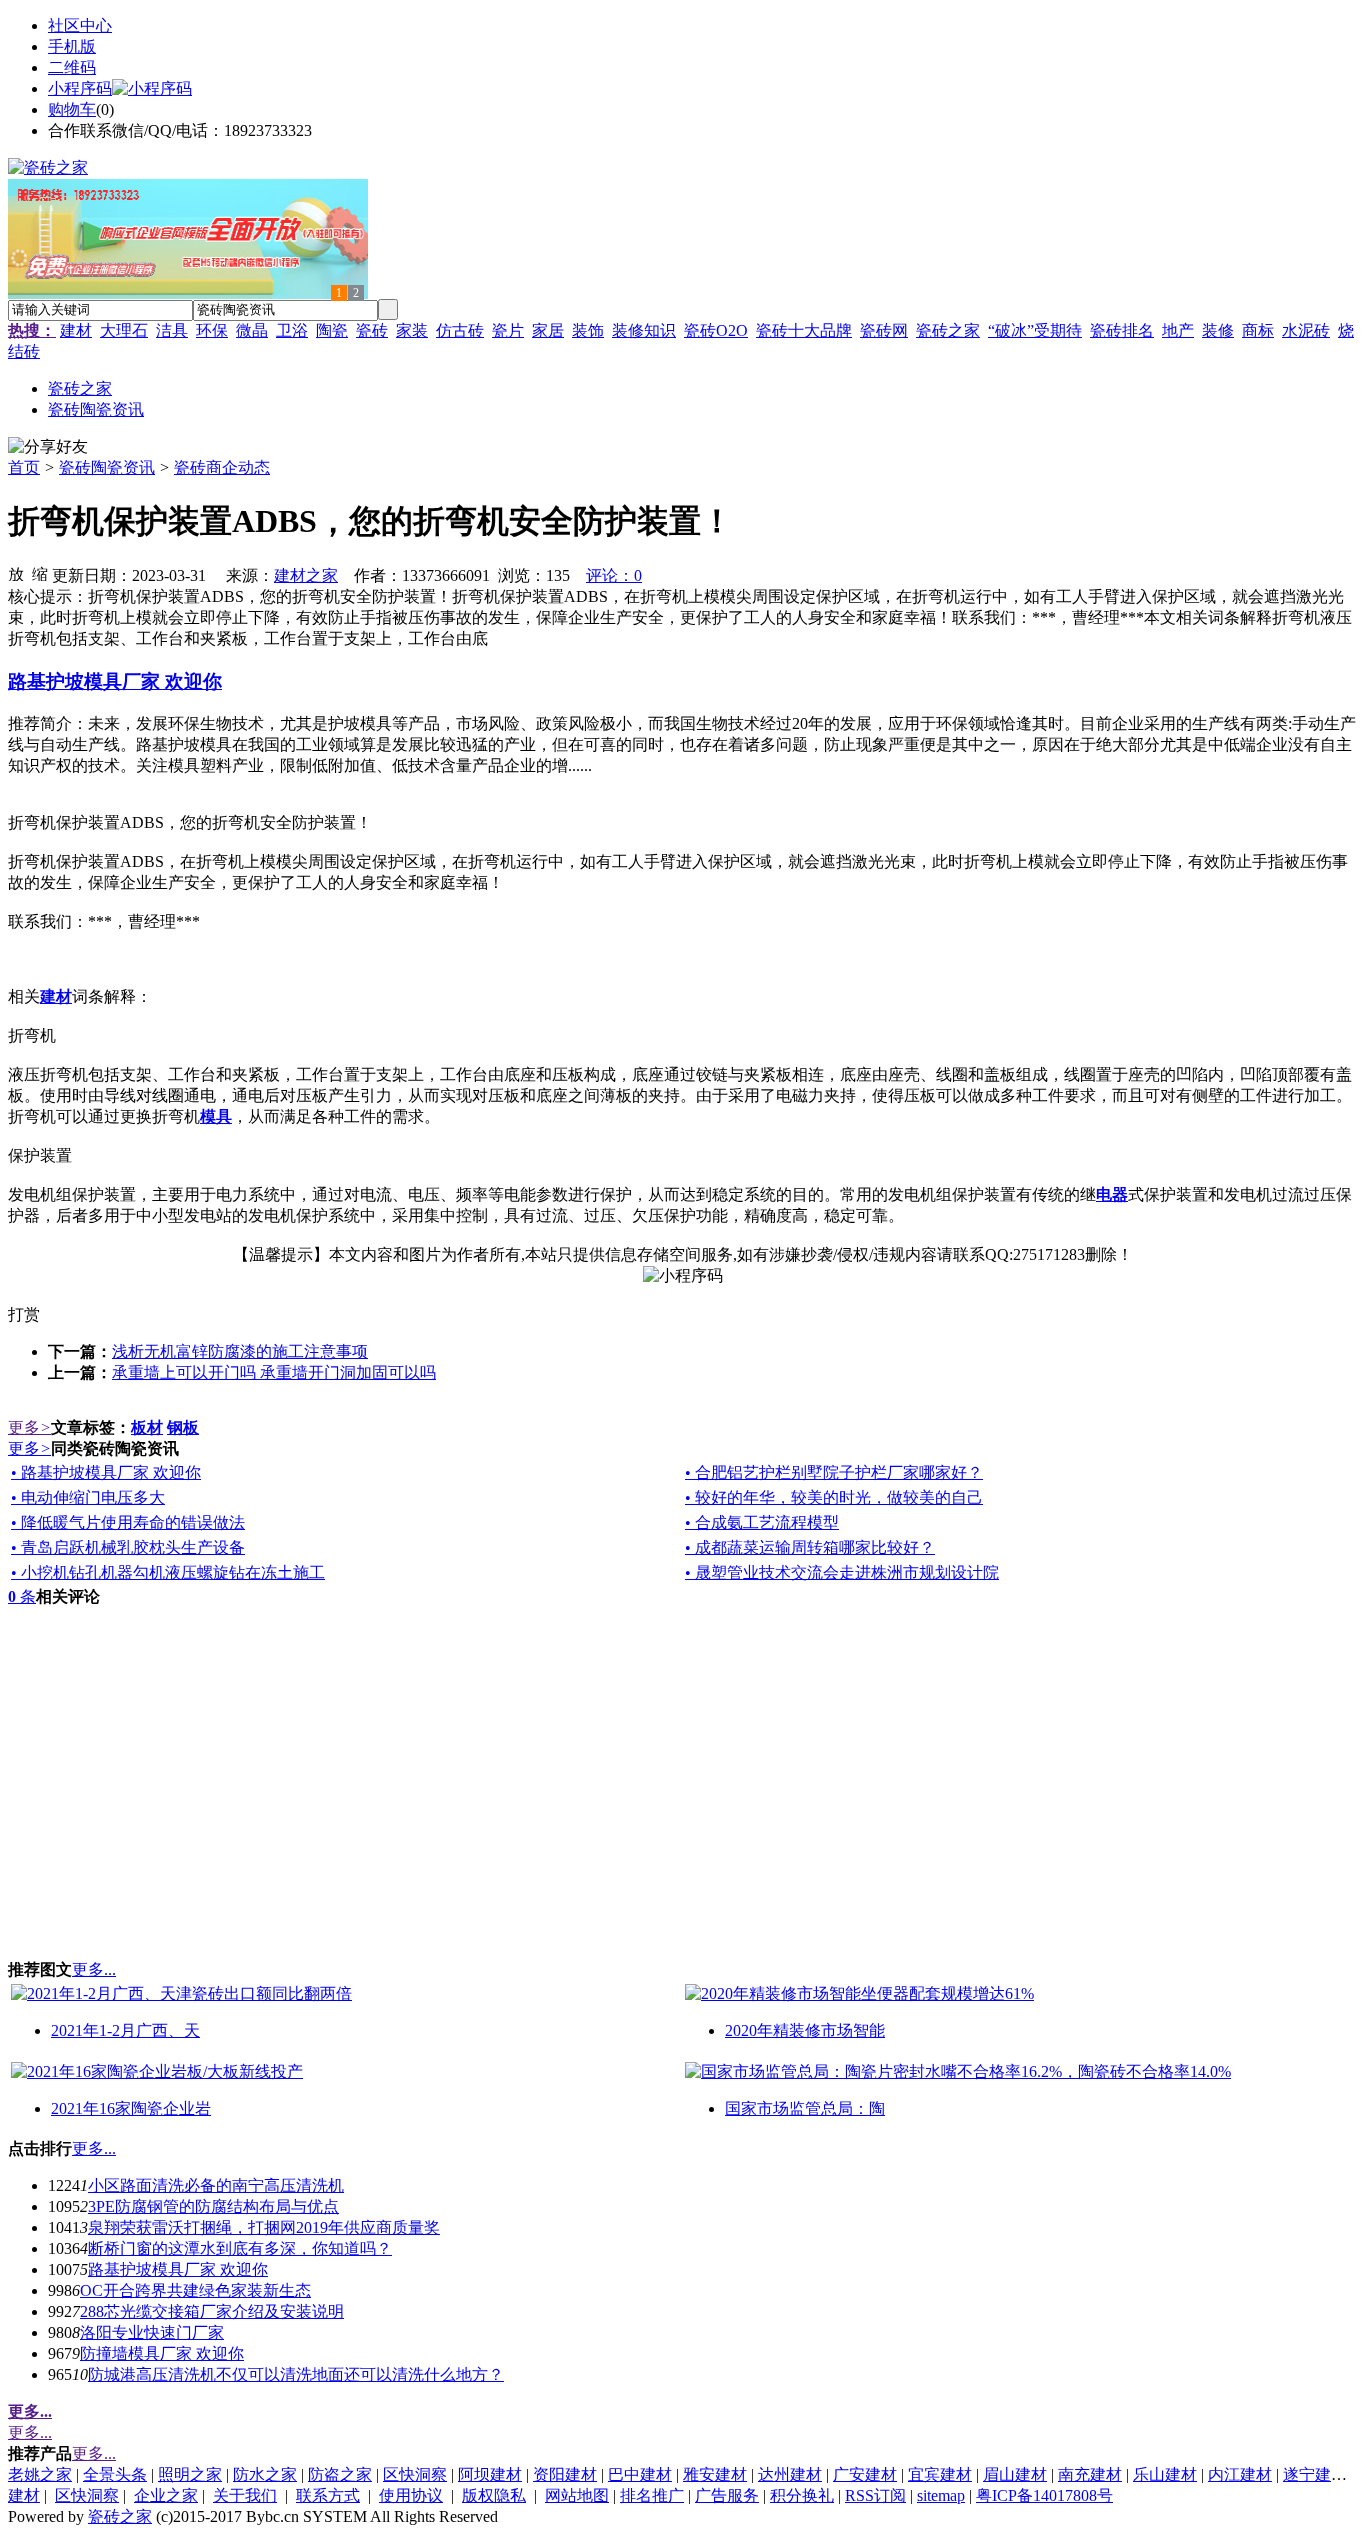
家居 (548, 330)
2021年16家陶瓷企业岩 (131, 2108)
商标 (1258, 330)
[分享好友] (48, 447)
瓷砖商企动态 (222, 467)
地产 (1178, 330)
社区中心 (80, 25)
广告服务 (727, 2495)
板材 (147, 1427)
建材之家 (306, 575)
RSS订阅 (875, 2495)
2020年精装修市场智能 (805, 2030)
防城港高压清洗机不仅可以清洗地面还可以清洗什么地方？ (296, 2374)
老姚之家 (40, 2474)
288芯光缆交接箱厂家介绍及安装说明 (212, 2311)
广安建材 (865, 2474)
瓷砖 (372, 330)
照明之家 (190, 2474)
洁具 (172, 330)
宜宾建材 (940, 2474)
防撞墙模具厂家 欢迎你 (162, 2353)
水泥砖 (1306, 330)
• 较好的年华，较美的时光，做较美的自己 (834, 1497)
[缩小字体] (40, 573)
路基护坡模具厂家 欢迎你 (178, 2269)
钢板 (183, 1427)
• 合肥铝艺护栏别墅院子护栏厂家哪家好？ (834, 1472)
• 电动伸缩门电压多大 (88, 1497)
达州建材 (790, 2474)
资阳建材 (565, 2474)
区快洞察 (415, 2474)
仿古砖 (460, 330)
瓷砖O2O (716, 330)
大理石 (124, 330)
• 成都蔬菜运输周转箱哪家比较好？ (810, 1547)
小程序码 (80, 88)
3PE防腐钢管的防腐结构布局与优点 (213, 2206)
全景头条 (115, 2474)
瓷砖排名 (1122, 330)
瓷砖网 (884, 330)
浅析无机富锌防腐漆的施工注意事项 (240, 1351)
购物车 (72, 109)
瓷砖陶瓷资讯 (107, 467)
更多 (29, 1427)
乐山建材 (1165, 2474)
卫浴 (292, 330)
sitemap (941, 2495)
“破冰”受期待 (1035, 330)
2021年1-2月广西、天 (125, 2030)
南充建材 (1090, 2474)
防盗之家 (340, 2474)
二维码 (72, 67)
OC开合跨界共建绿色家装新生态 (195, 2290)
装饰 (588, 330)
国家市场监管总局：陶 (805, 2108)
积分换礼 (802, 2495)
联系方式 (328, 2495)
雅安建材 (715, 2474)
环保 (212, 330)
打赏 (24, 1314)
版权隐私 (494, 2495)
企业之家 (166, 2495)
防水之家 (265, 2474)
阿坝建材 (490, 2474)
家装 (412, 330)
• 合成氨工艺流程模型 (762, 1522)
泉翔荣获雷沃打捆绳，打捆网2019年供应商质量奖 (264, 2227)
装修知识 (644, 330)
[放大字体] (16, 573)
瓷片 (508, 330)
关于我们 (245, 2495)
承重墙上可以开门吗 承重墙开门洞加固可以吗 (274, 1372)
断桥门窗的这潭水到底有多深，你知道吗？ (240, 2248)
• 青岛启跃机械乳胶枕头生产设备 (128, 1547)
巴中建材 (640, 2474)
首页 (24, 467)
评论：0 (614, 575)
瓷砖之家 (948, 330)
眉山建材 (1015, 2474)
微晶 (252, 330)
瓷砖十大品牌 (804, 330)
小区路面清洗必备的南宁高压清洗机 (216, 2185)
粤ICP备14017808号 (1044, 2495)
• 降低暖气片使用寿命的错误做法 (128, 1522)
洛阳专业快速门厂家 (152, 2332)
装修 (1218, 330)
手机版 (72, 46)
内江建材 (1240, 2474)
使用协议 (411, 2495)
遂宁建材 (1315, 2474)
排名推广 (652, 2495)
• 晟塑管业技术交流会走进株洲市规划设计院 (842, 1572)
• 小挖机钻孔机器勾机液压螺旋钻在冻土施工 (168, 1572)
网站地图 (577, 2495)
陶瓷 (332, 330)
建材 (76, 330)
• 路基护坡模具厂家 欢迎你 (106, 1472)
